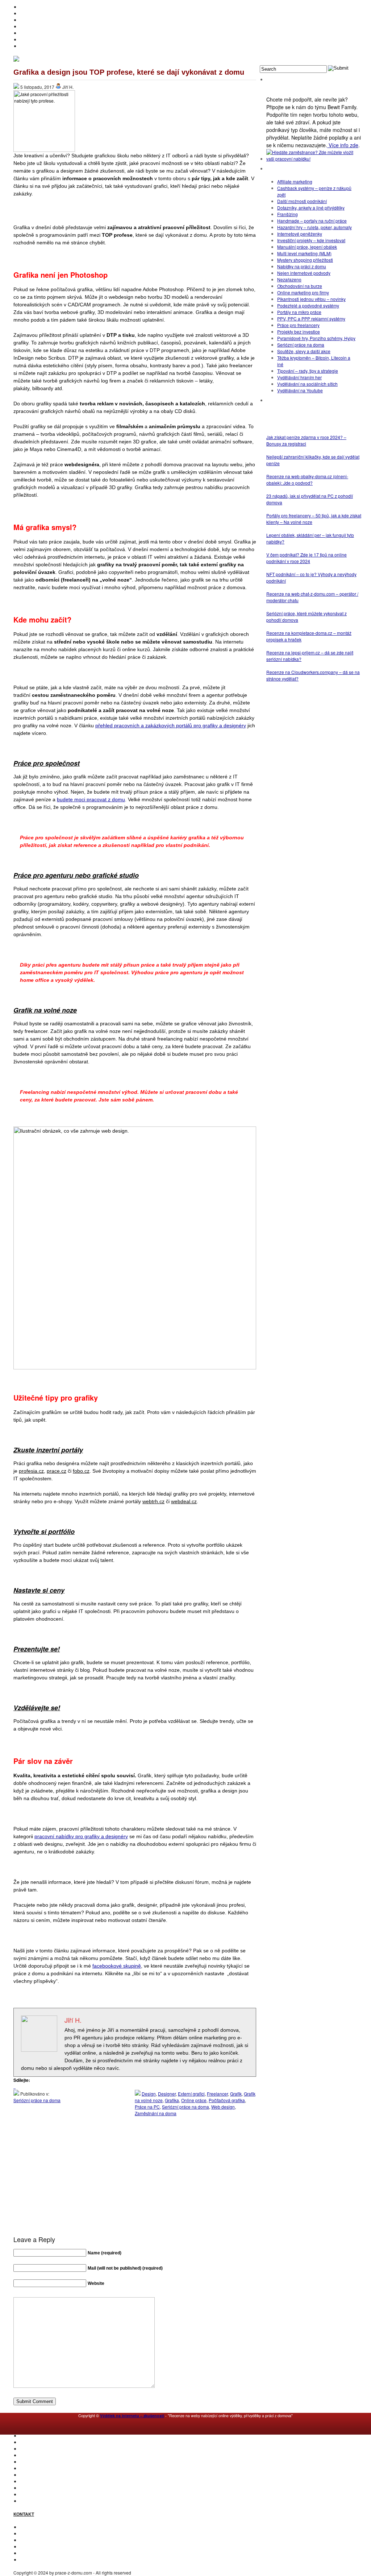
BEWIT (27, 46)
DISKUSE (30, 2475)
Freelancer (217, 2094)
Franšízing (287, 214)
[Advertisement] (135, 2190)
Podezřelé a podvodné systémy (308, 305)
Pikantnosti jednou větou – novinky (311, 299)
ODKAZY (29, 2533)
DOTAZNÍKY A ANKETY (43, 33)
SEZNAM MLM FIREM (42, 2494)
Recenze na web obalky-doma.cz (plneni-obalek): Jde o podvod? (307, 479)
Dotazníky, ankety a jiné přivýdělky (311, 208)
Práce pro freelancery (298, 325)
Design (149, 2094)
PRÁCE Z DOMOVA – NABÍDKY (51, 39)
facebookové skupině (117, 1966)
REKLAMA (30, 2540)
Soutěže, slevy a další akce (304, 351)
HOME (26, 7)
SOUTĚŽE (30, 2488)
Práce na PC (147, 2107)
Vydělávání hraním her (299, 377)
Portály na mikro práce (299, 312)
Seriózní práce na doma (37, 2100)
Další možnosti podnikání (302, 201)
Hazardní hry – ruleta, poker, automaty (314, 227)
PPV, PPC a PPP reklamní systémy (311, 319)
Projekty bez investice (299, 332)
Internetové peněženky (300, 234)
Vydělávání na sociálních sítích (307, 384)
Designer (167, 2094)
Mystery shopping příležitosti (305, 260)
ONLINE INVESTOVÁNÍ (43, 26)
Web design (223, 2107)
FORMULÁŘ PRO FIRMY (45, 2546)
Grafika (172, 2100)
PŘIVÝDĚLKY (34, 20)
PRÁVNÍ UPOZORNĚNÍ (43, 2560)
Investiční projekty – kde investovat (311, 240)
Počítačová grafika (227, 2100)
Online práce (194, 2100)
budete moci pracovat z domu (91, 799)
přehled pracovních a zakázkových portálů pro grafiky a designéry (171, 725)
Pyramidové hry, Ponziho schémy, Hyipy (316, 338)
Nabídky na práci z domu (302, 266)
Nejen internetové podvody (304, 273)
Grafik (236, 2094)
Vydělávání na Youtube (300, 390)
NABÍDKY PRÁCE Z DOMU (47, 2468)
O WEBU (29, 2501)
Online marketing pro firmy (303, 292)
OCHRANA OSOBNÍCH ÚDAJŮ (51, 2553)
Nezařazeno (289, 279)
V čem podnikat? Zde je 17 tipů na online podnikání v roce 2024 (307, 558)
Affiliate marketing (295, 181)
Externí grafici (191, 2094)
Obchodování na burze (300, 286)
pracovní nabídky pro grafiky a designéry (81, 1836)
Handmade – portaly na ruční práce (312, 221)
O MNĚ (27, 13)
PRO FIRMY (32, 2481)
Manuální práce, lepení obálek (307, 247)
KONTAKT (30, 2527)
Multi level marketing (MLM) (304, 253)
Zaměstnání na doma (156, 2113)
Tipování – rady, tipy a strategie (308, 371)
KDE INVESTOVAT (38, 2442)
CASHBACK (32, 2449)
